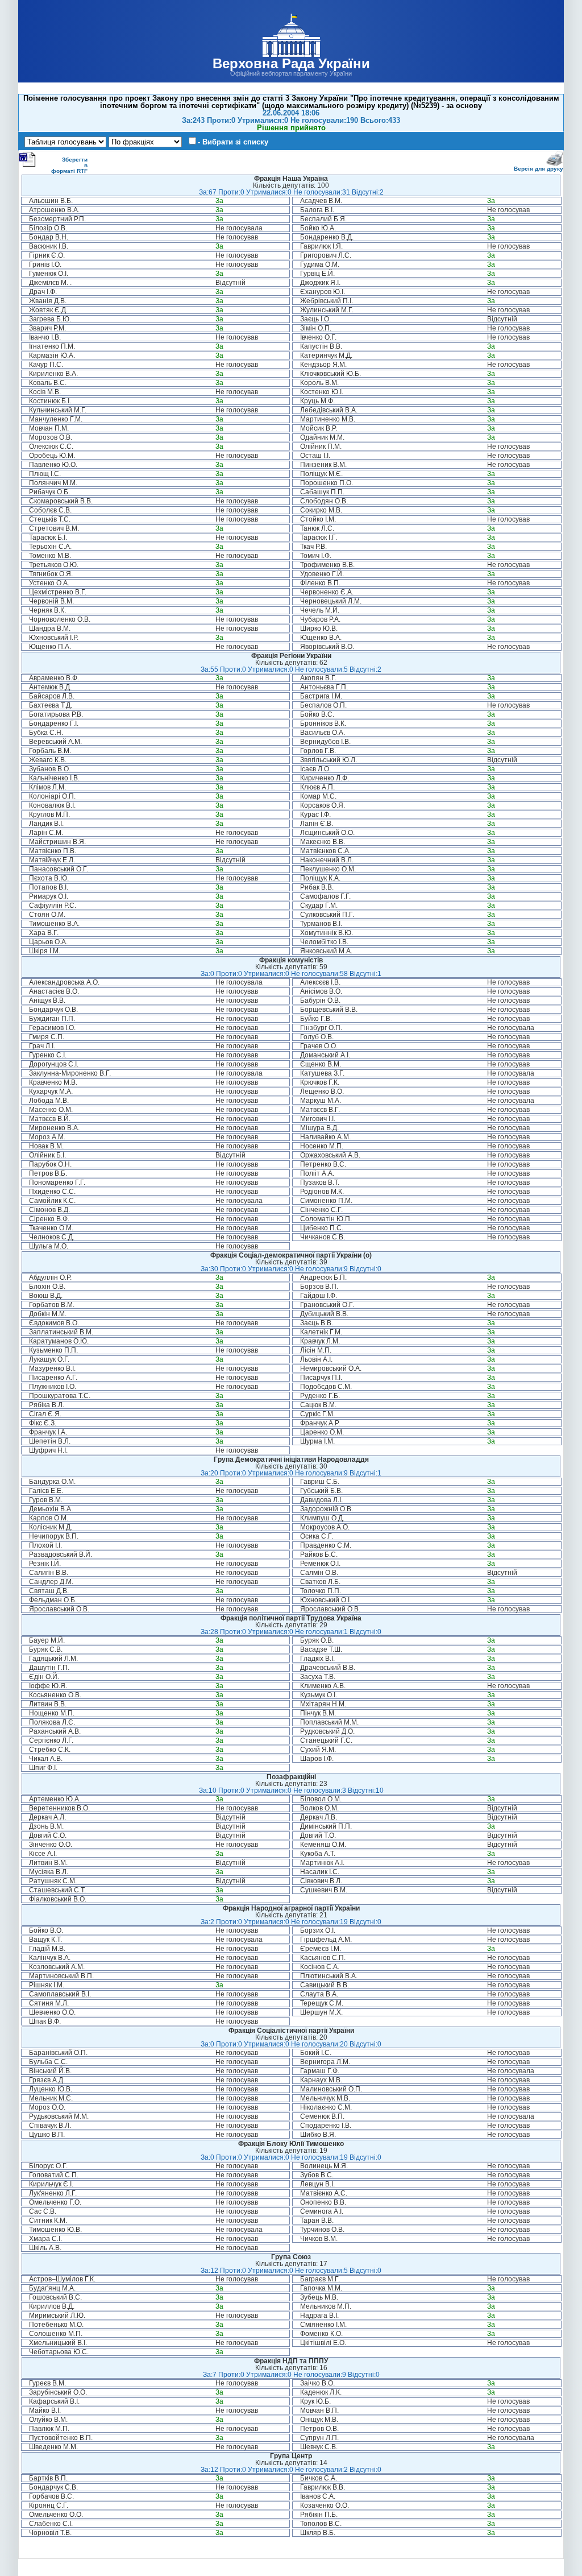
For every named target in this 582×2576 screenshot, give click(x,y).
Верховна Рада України (291, 63)
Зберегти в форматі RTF (69, 165)
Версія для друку (539, 169)
